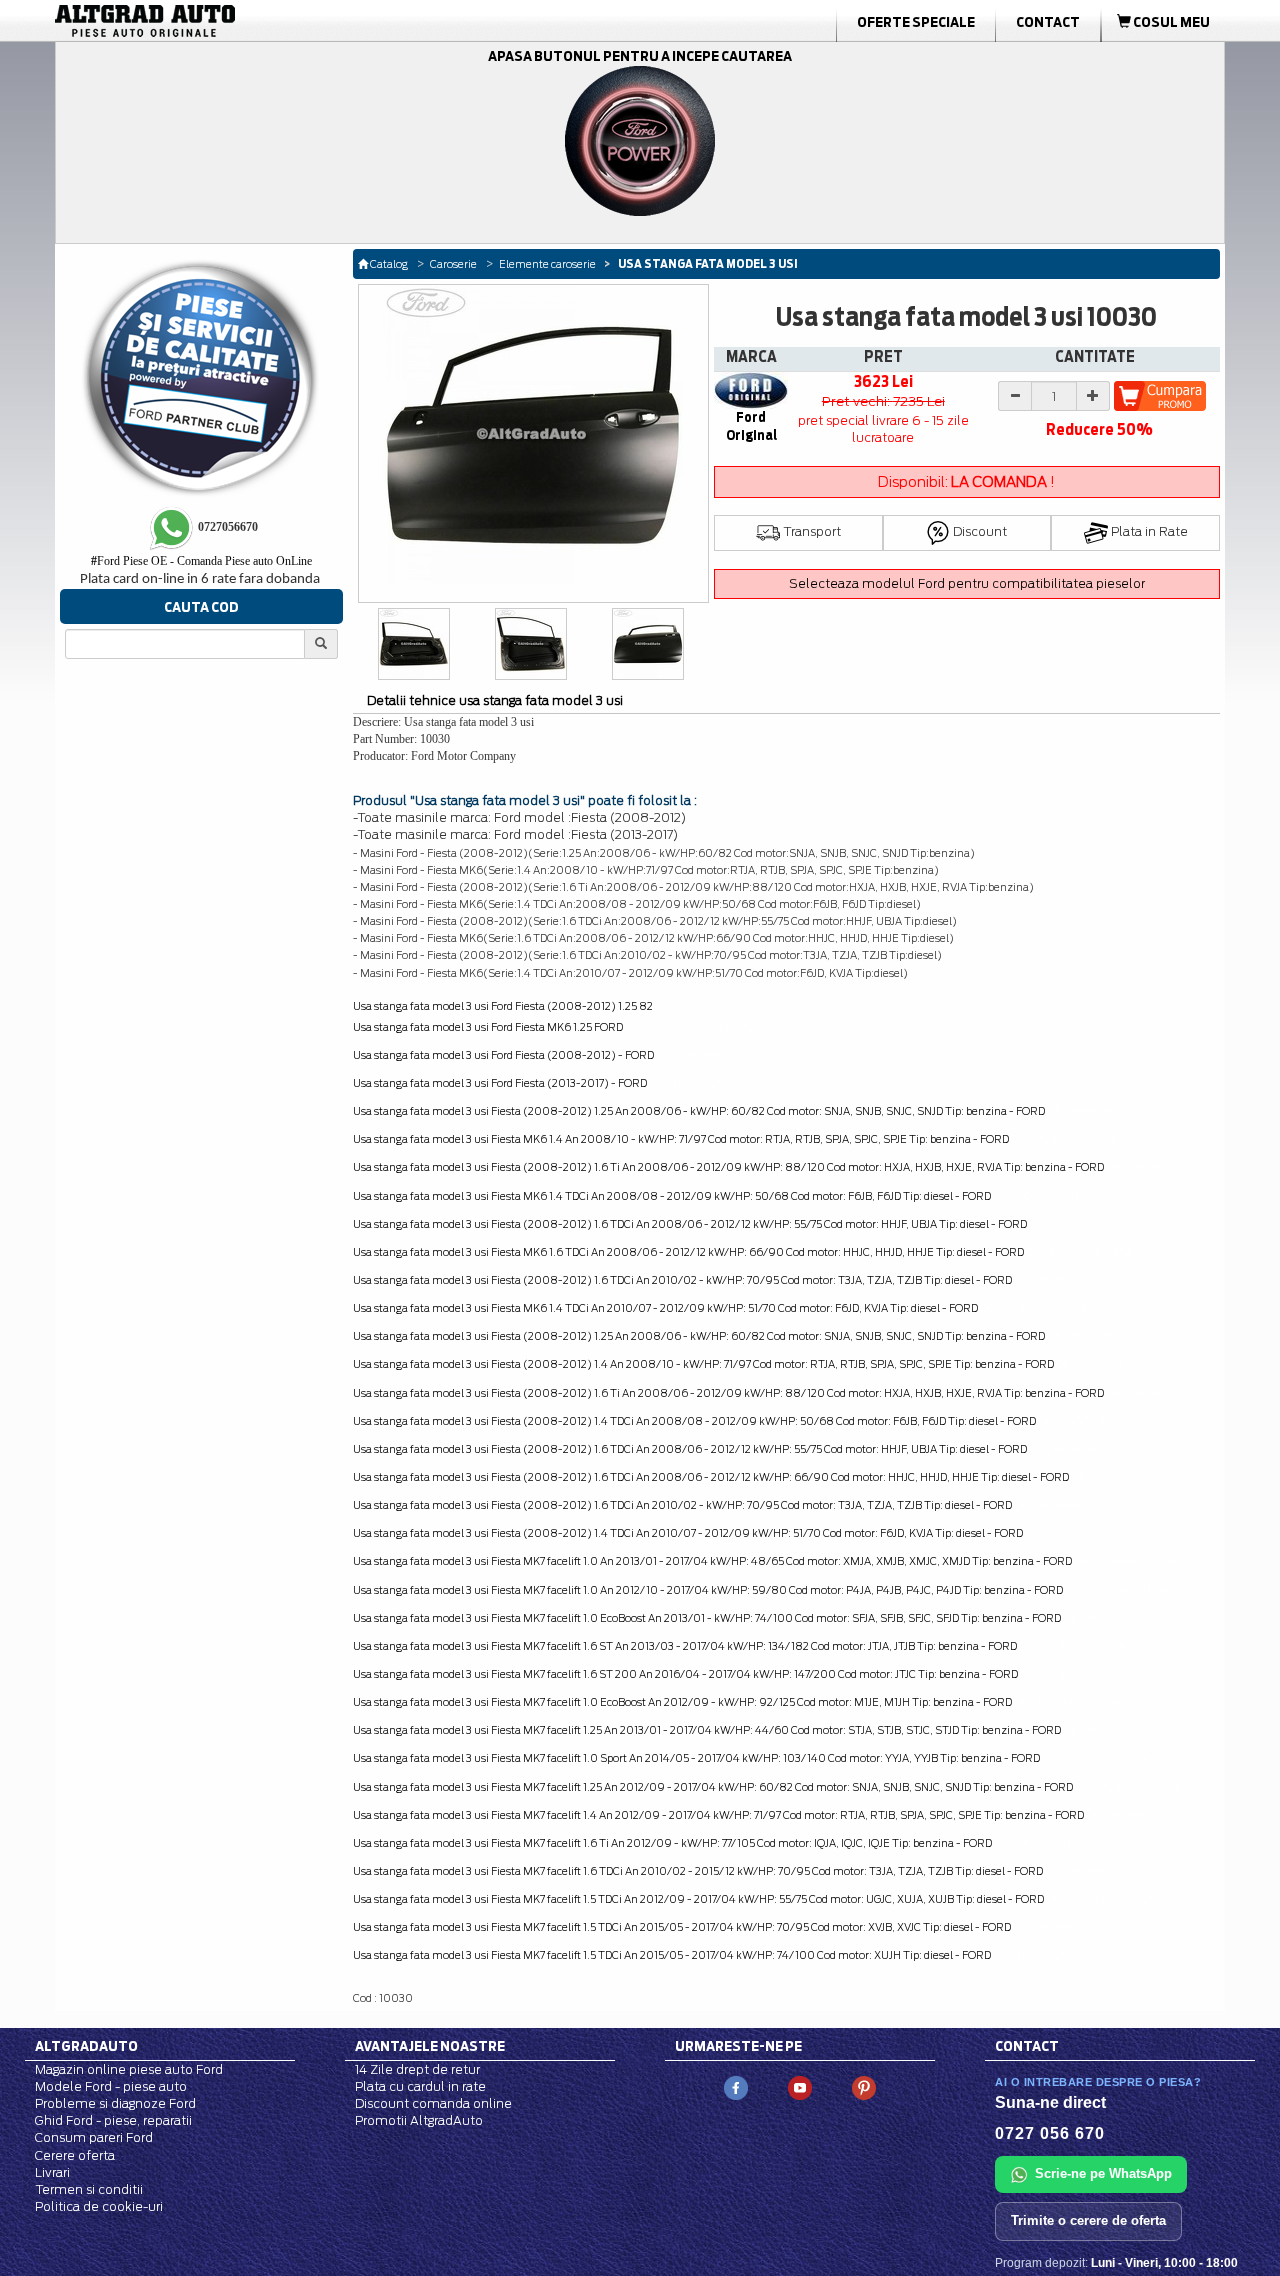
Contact (1048, 22)
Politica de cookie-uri (99, 2206)
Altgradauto (86, 2046)
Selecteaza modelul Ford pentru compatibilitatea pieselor (967, 583)
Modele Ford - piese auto (111, 2086)
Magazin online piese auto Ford (129, 2069)
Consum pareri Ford (94, 2137)
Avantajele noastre (430, 2046)
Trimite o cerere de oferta (1088, 2220)
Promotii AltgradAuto (419, 2120)
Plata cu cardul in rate (420, 2086)
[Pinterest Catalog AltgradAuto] (864, 2086)
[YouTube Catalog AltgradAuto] (800, 2086)
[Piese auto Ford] (240, 21)
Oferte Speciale (916, 22)
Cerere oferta (75, 2155)
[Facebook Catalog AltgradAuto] (736, 2086)
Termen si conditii (89, 2189)
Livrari (52, 2172)
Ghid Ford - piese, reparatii (113, 2120)
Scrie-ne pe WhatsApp (1103, 2173)
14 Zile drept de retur (417, 2069)
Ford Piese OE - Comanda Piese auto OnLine (201, 561)
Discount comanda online (433, 2103)
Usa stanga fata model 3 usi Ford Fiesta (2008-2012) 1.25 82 (503, 1006)
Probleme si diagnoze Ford (115, 2103)
